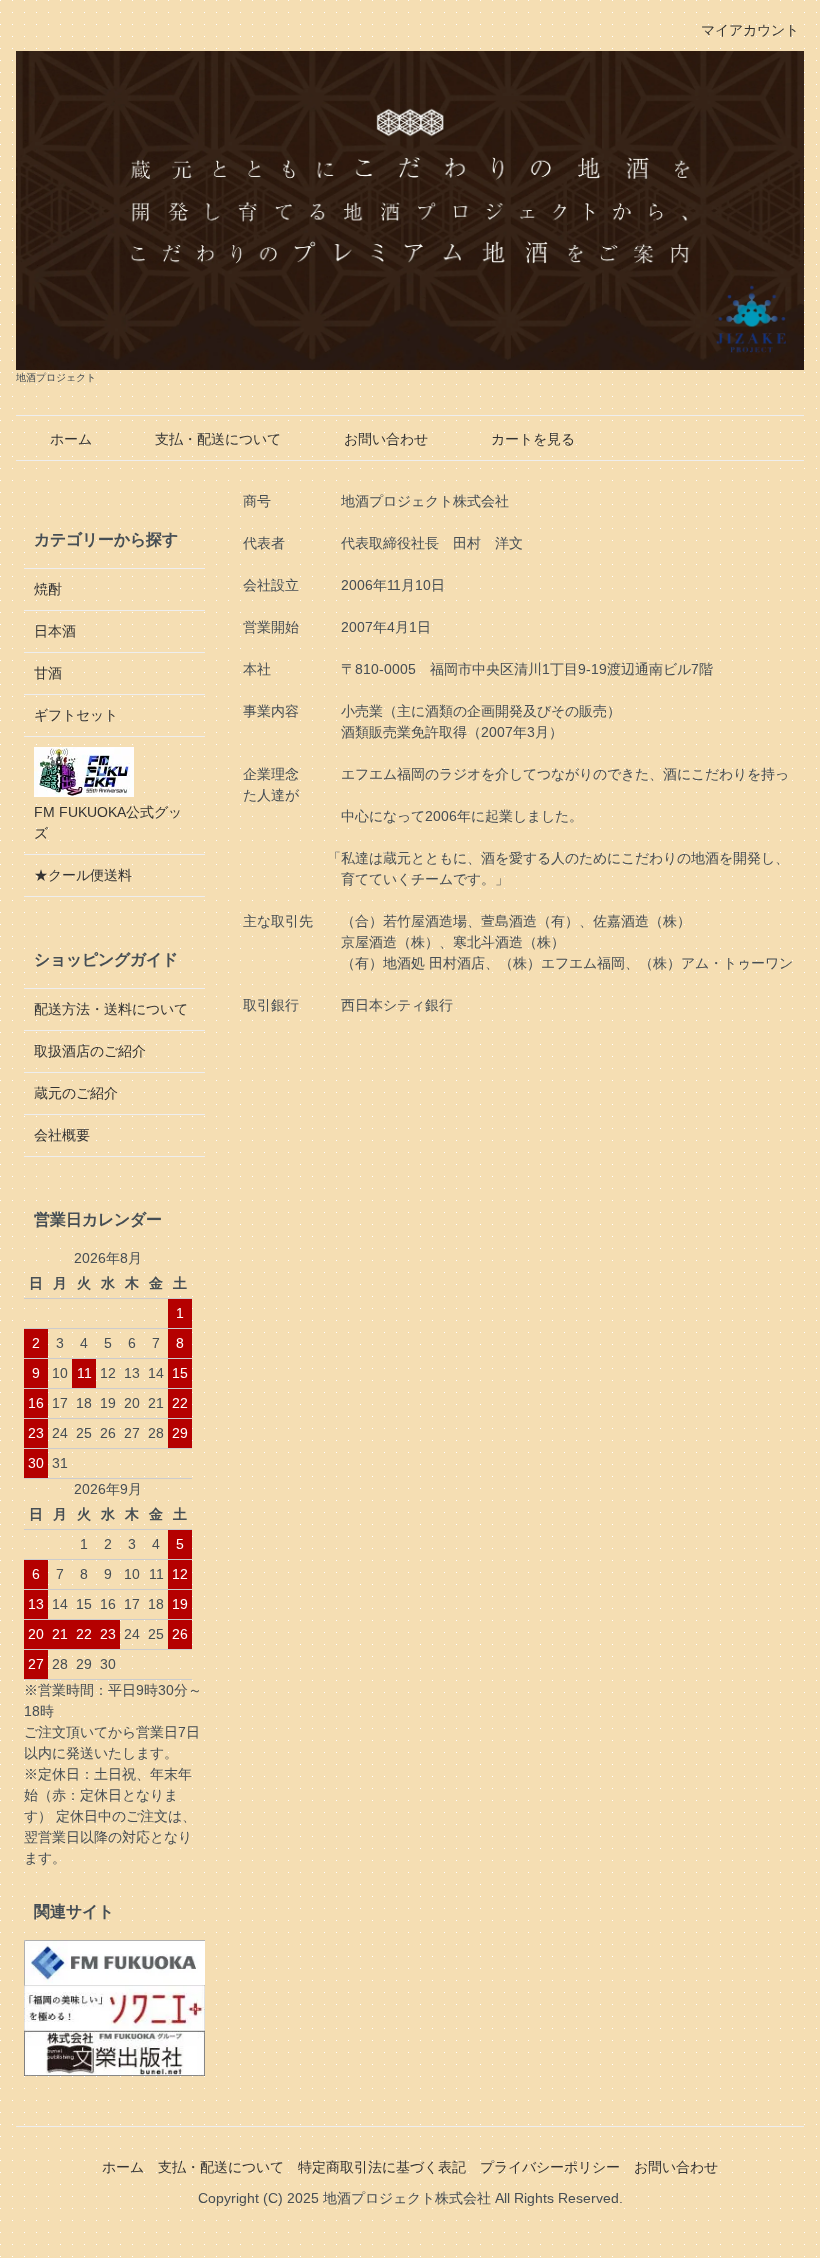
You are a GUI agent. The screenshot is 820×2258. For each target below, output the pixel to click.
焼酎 (48, 589)
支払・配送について (218, 439)
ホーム (71, 439)
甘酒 (48, 673)
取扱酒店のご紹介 (90, 1051)
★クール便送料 (83, 875)
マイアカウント (750, 30)
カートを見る (533, 439)
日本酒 (55, 631)
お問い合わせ (386, 439)
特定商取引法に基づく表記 (382, 2167)
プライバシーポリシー (550, 2167)
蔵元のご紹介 (76, 1093)
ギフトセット (76, 715)
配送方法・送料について (111, 1009)
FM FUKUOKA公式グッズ (108, 822)
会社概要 (62, 1135)
